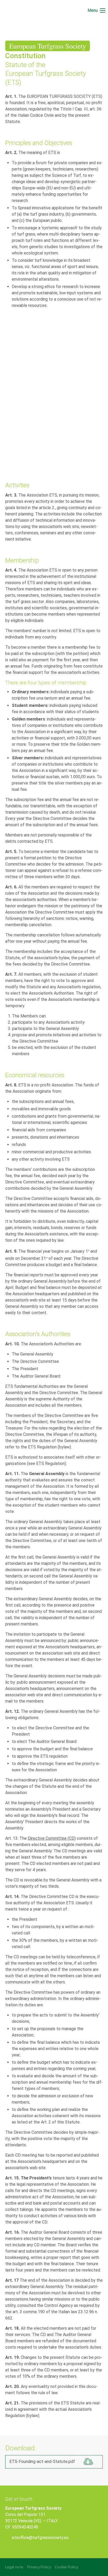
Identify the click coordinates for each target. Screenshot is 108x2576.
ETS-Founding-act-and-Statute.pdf (50, 2462)
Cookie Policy (66, 2567)
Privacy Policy (39, 2567)
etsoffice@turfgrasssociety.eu (40, 2538)
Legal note (14, 2567)
